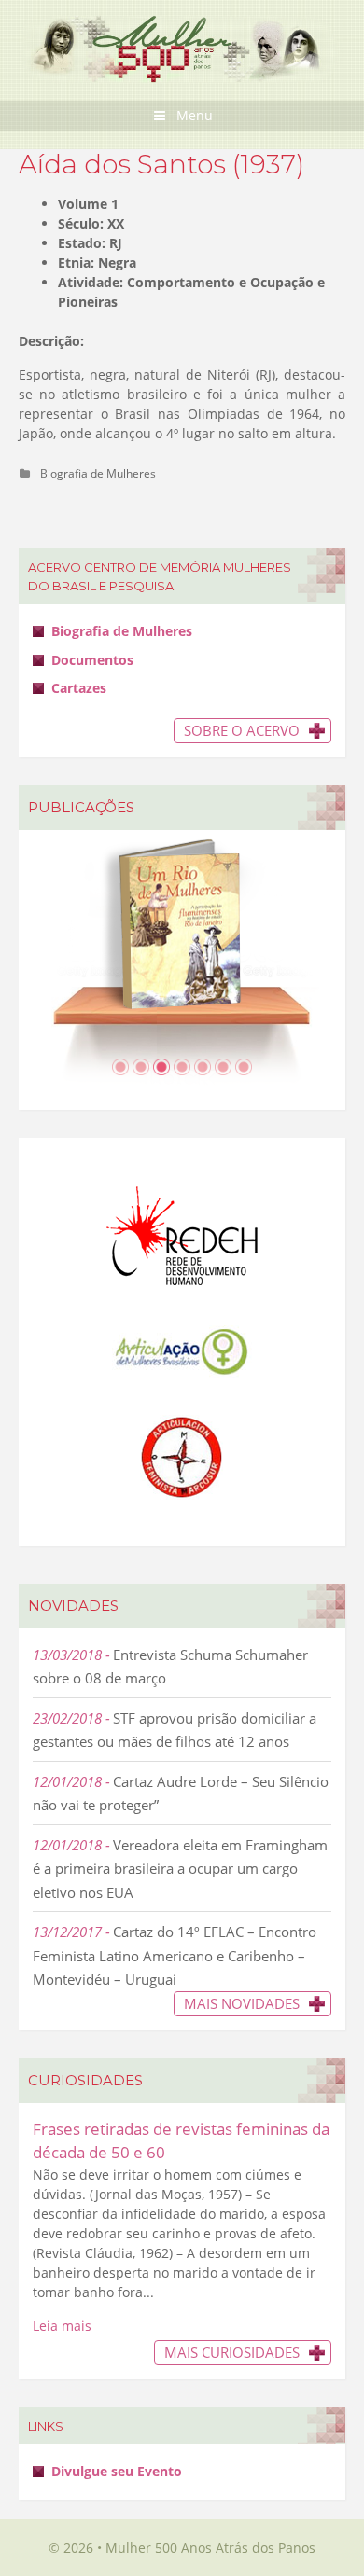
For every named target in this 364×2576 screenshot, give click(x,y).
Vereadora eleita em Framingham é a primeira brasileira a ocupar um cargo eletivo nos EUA (180, 1869)
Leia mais (62, 2326)
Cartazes (79, 688)
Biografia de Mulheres (98, 473)
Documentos (92, 660)
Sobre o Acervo (242, 730)
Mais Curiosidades (232, 2352)
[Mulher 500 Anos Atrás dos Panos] (182, 47)
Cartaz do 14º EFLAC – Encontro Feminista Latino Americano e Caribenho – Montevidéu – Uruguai (175, 1955)
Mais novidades (242, 2003)
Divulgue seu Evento (117, 2471)
